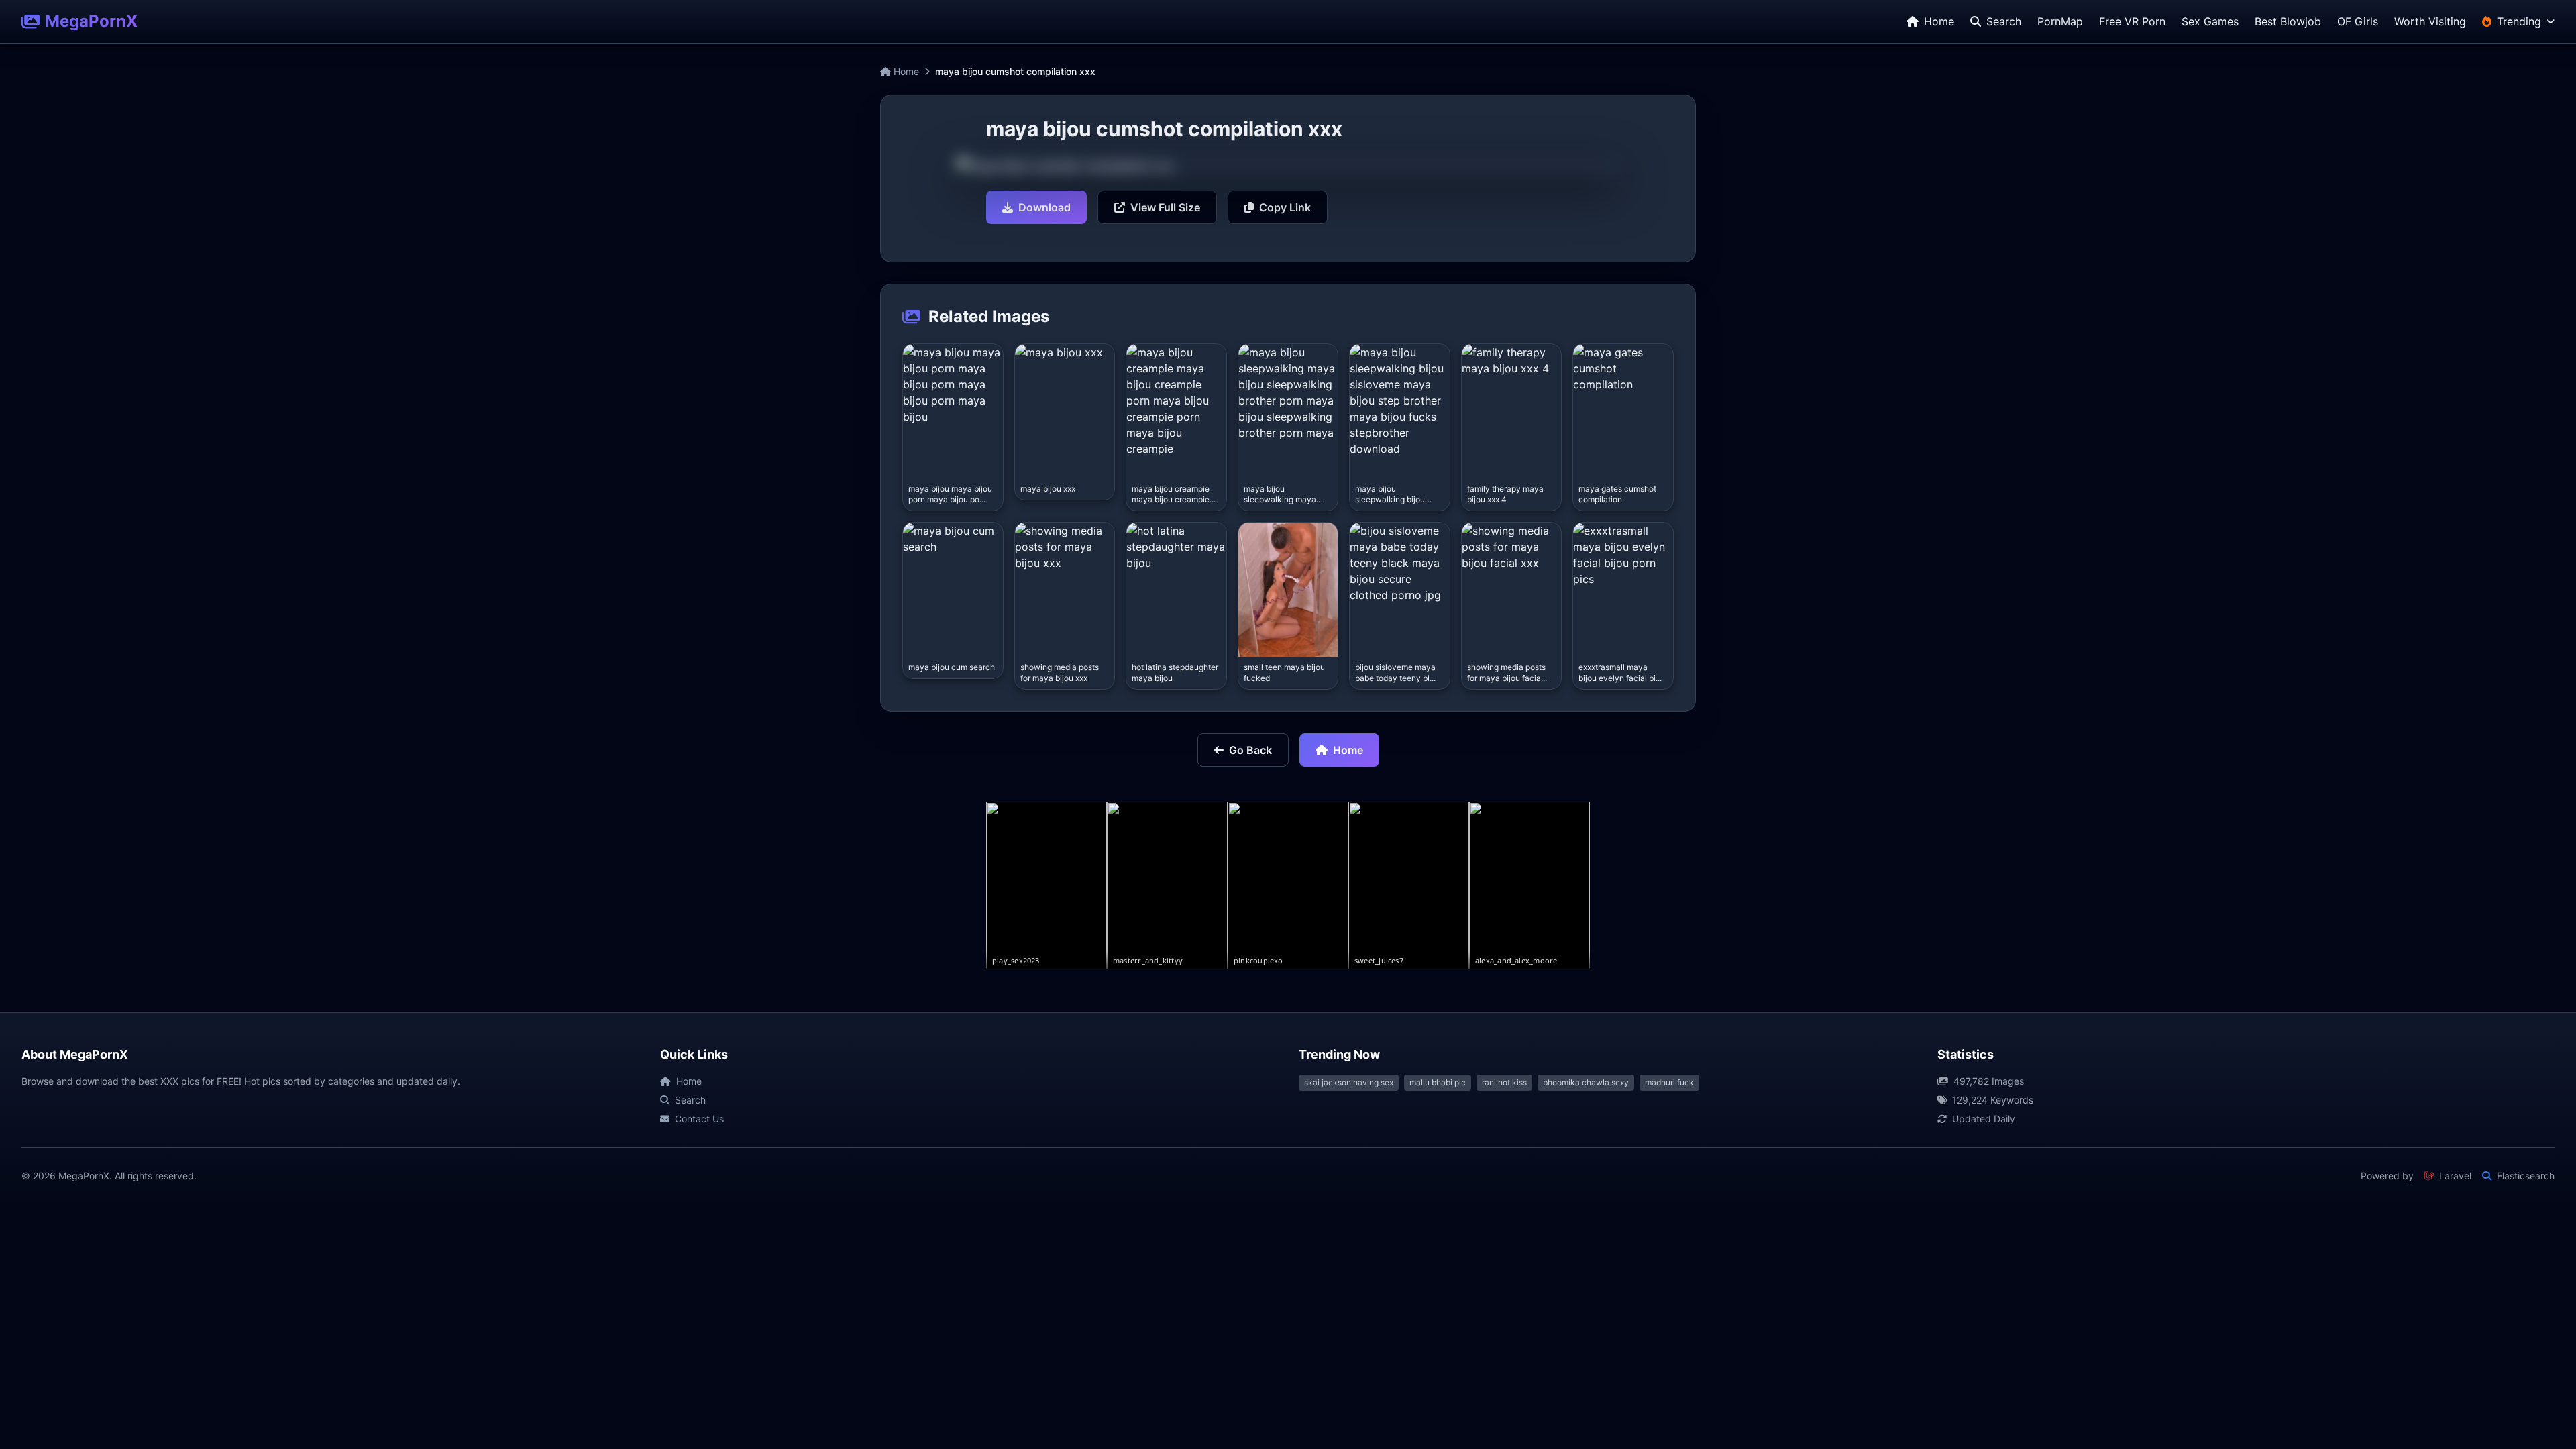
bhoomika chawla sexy (1586, 1082)
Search (690, 1100)
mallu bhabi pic (1438, 1082)
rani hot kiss (1504, 1082)
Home (905, 71)
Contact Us (699, 1119)
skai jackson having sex (1349, 1082)
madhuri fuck (1669, 1082)
